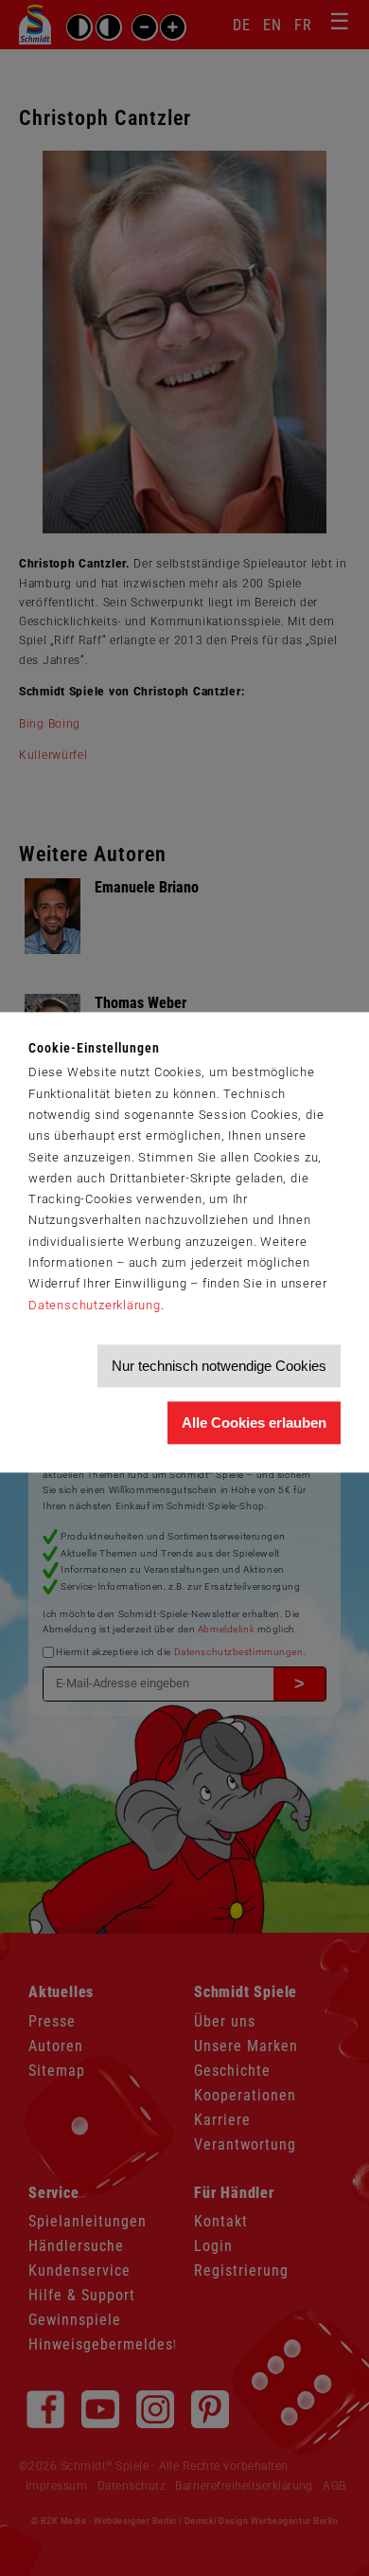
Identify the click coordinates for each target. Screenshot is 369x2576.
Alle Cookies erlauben (254, 1423)
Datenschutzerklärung (95, 1305)
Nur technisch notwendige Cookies (219, 1366)
